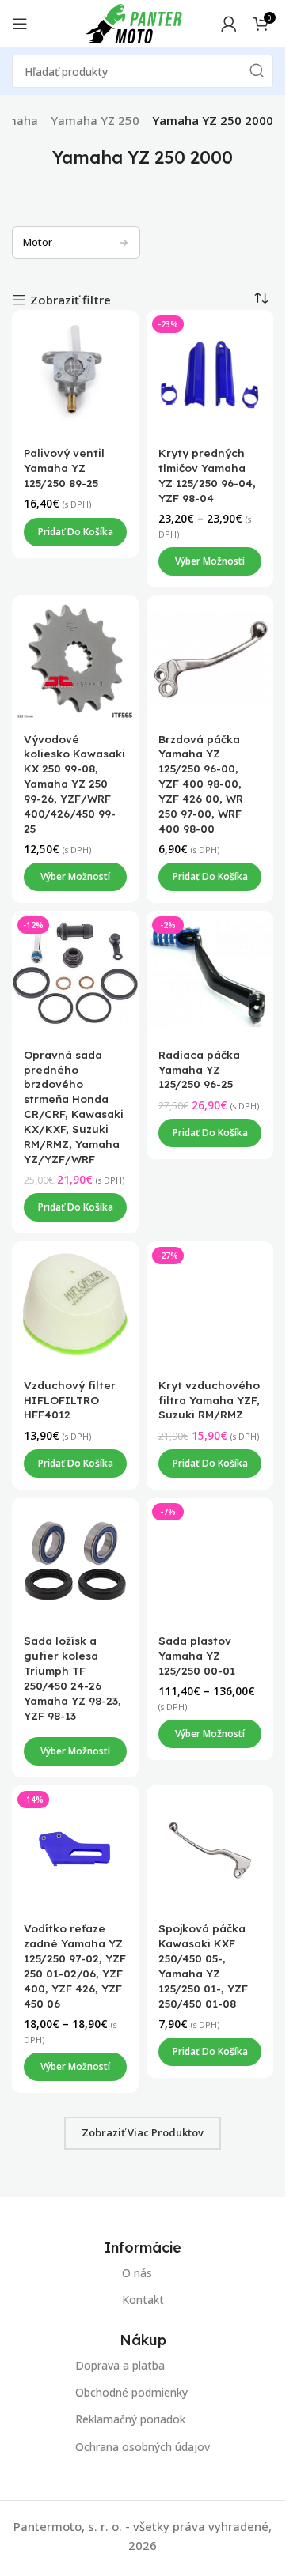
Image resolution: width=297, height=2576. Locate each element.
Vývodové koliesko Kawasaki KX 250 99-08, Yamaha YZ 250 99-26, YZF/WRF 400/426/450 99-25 (74, 784)
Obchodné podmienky (131, 2392)
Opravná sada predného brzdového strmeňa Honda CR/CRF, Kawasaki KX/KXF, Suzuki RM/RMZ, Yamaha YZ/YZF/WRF (74, 1107)
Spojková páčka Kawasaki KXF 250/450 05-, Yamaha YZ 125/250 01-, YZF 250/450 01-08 (203, 1965)
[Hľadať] (257, 71)
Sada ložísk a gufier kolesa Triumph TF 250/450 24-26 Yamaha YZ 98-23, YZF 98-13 (72, 1677)
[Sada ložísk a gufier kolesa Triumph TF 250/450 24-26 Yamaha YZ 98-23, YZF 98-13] (75, 1561)
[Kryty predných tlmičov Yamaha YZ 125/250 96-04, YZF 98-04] (210, 373)
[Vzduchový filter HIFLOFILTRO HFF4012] (75, 1305)
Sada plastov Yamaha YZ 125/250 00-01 (197, 1655)
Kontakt (143, 2300)
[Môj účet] (229, 24)
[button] (75, 532)
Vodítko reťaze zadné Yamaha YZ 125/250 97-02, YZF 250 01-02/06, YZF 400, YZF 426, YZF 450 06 (75, 1965)
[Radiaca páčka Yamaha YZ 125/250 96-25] (210, 975)
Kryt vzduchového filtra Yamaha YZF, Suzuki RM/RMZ (209, 1400)
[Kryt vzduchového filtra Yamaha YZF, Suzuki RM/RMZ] (210, 1305)
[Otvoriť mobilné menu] (20, 24)
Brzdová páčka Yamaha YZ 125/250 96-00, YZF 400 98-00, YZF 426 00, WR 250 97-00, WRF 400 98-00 (201, 784)
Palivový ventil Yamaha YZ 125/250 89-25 (64, 468)
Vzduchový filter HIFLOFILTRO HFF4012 (70, 1400)
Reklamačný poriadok (130, 2420)
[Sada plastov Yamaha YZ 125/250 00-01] (210, 1561)
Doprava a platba (120, 2365)
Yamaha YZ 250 (95, 120)
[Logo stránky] (134, 22)
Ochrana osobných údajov (143, 2447)
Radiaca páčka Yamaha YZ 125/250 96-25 (199, 1069)
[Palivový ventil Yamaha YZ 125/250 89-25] (75, 373)
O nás (137, 2273)
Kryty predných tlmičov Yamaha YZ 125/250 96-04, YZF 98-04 (207, 476)
